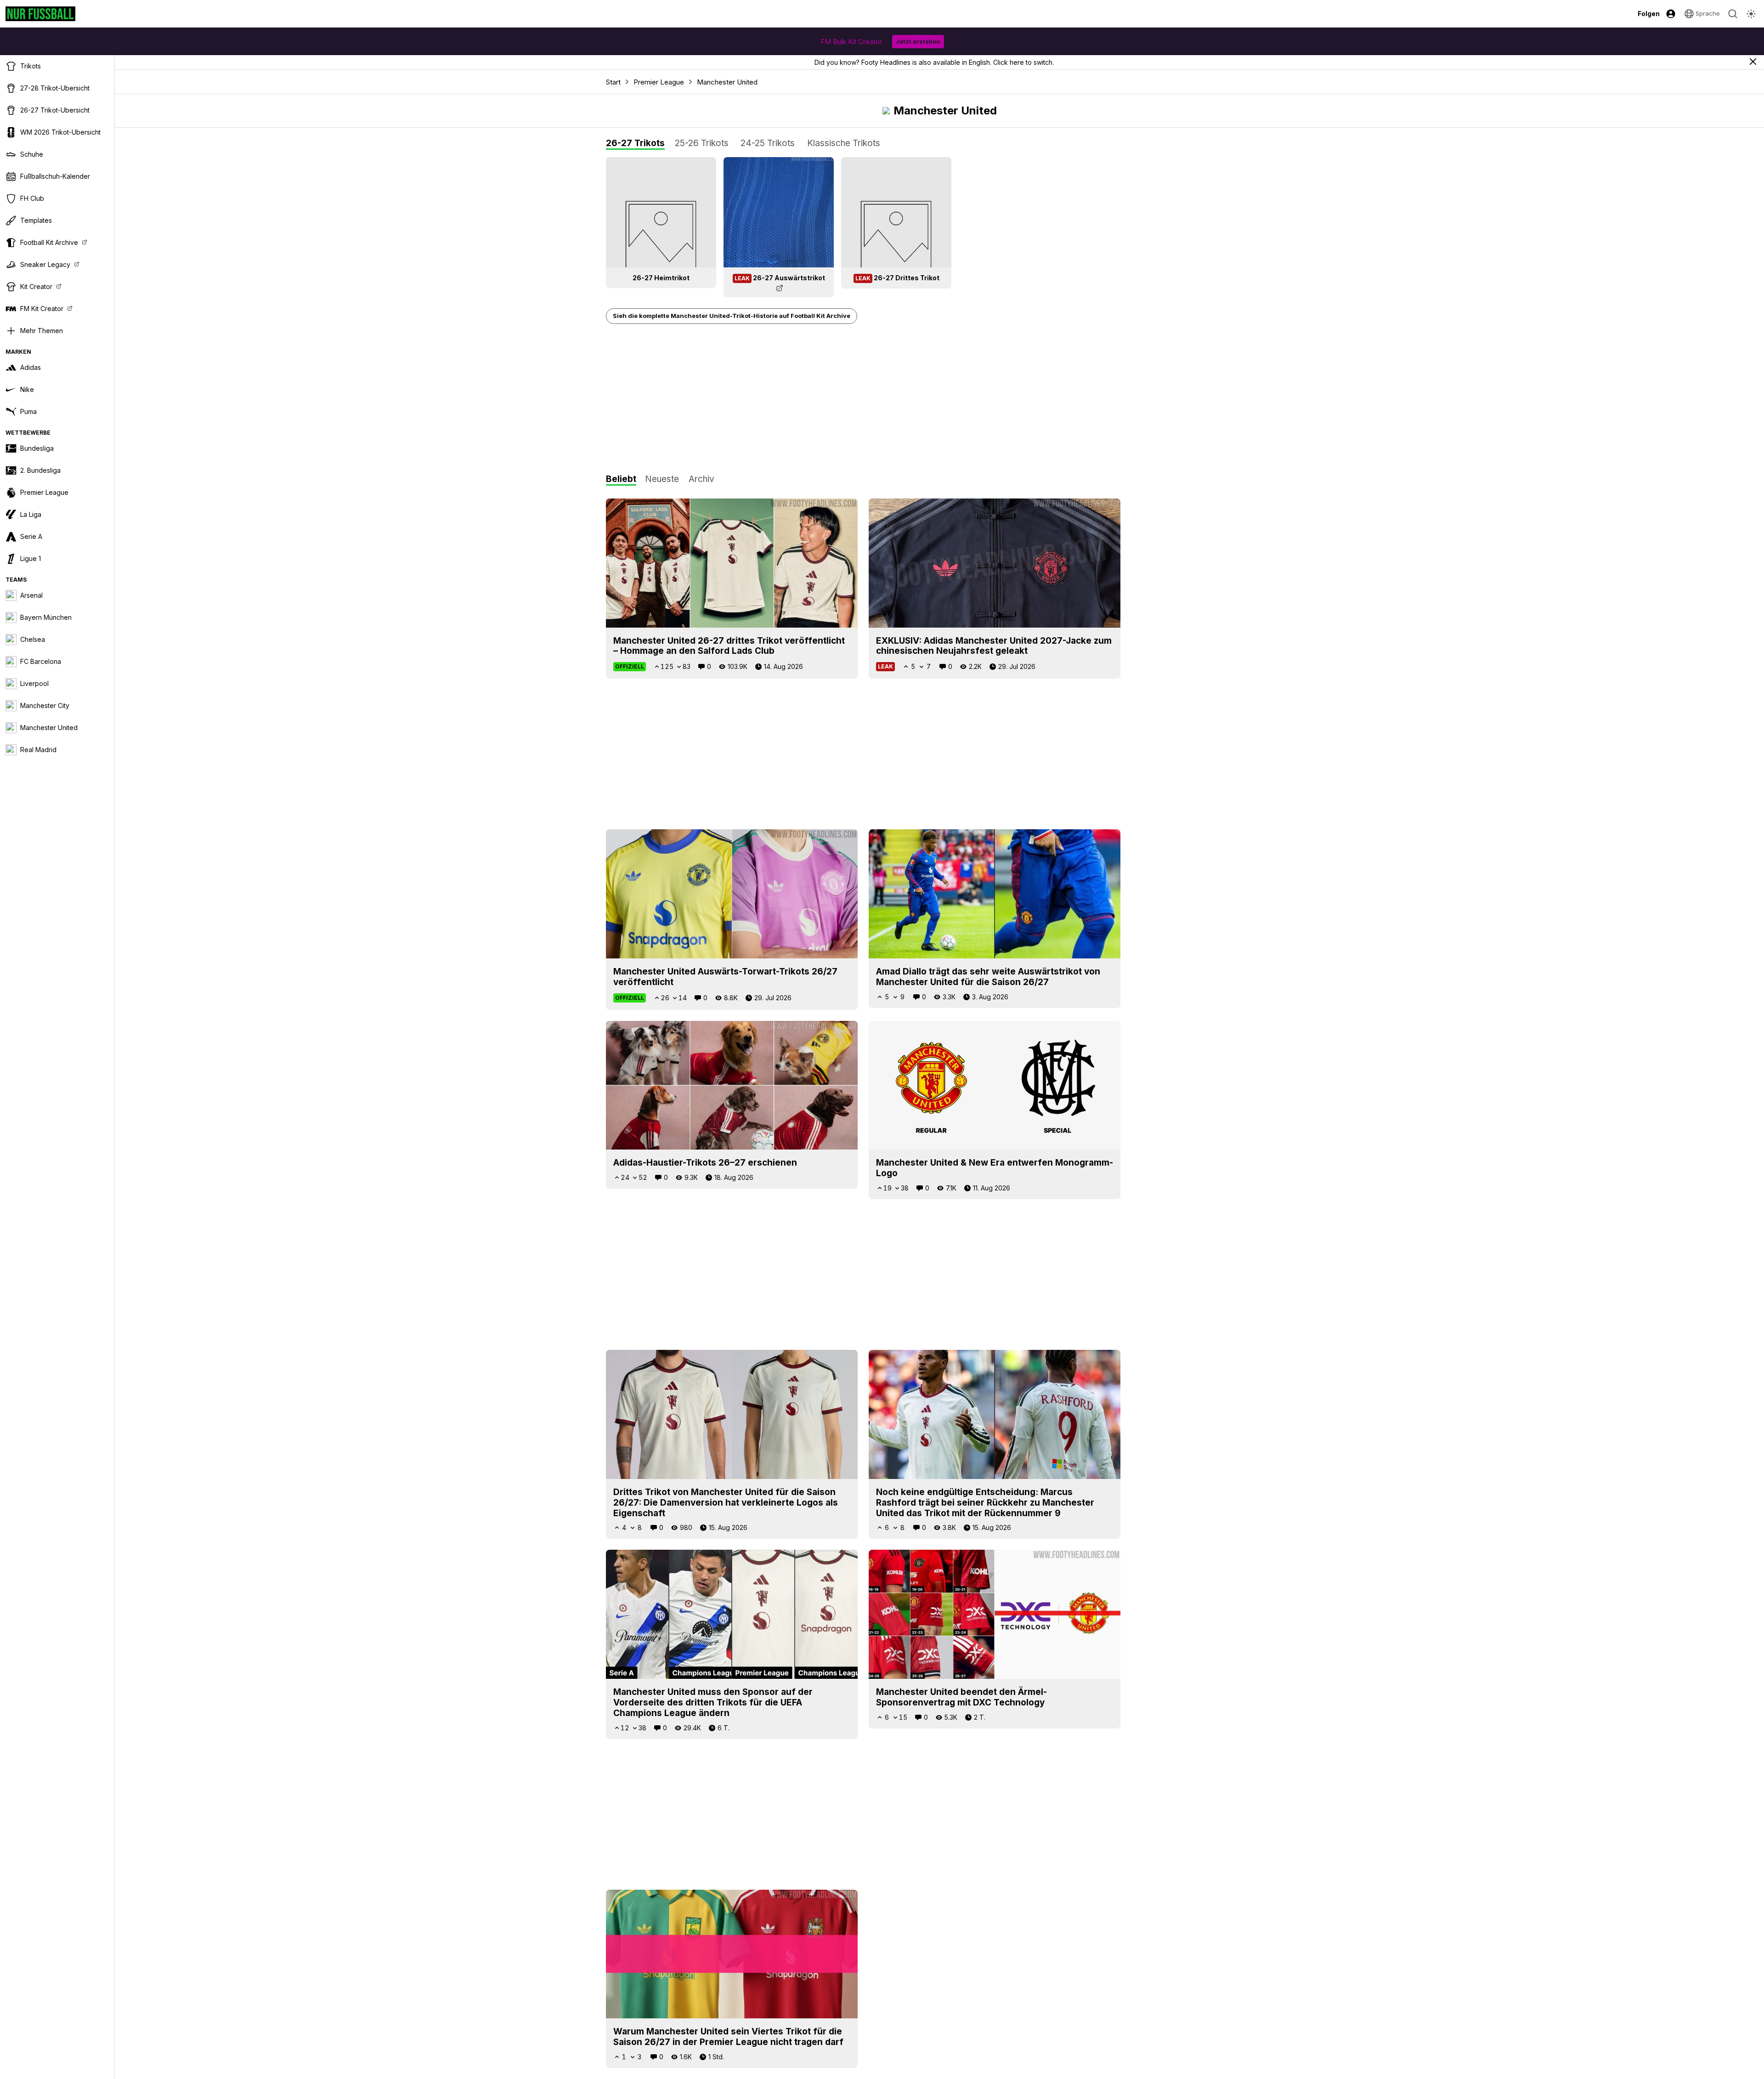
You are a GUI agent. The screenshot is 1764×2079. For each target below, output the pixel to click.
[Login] (1671, 14)
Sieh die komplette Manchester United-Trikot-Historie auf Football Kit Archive (732, 316)
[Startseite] (40, 14)
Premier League (659, 82)
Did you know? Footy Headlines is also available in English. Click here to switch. (934, 62)
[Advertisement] (863, 399)
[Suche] (1733, 14)
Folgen (1649, 14)
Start (613, 82)
